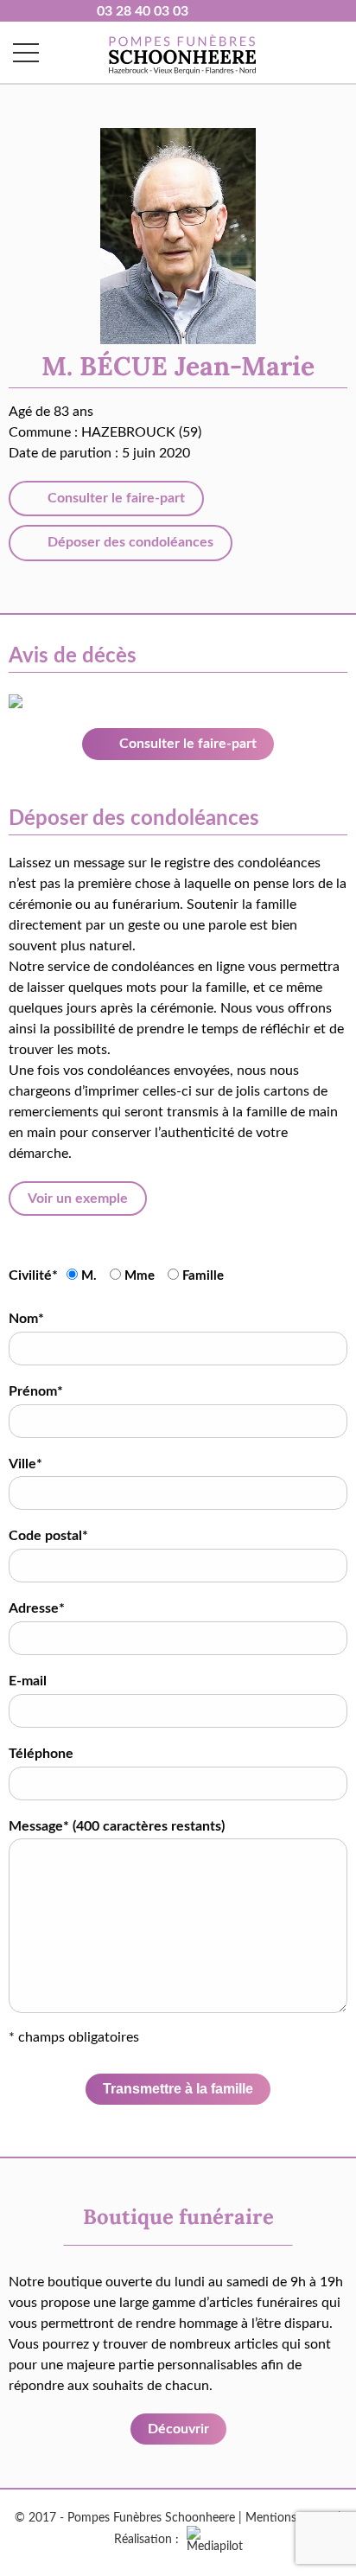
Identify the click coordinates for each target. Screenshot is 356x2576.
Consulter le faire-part (114, 498)
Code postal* (48, 1536)
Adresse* (37, 1608)
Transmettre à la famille (178, 2089)
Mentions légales (290, 2518)
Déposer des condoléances (129, 542)
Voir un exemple (78, 1199)
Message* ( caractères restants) (117, 1826)
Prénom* (36, 1391)
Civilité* (33, 1275)
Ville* (25, 1464)
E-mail (28, 1681)
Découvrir (178, 2429)
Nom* (26, 1319)
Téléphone (41, 1754)
